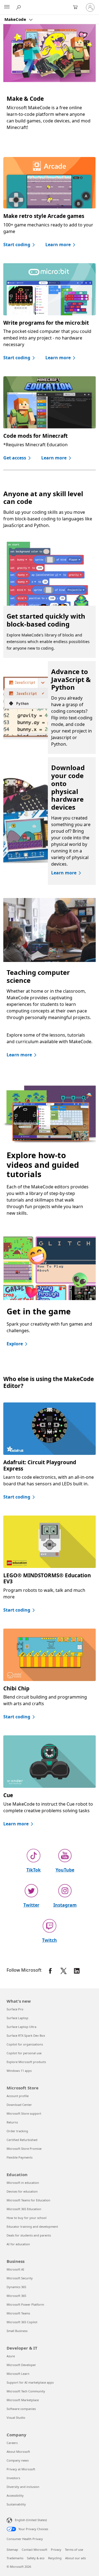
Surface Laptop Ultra (21, 2027)
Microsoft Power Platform (25, 2304)
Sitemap (12, 2550)
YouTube (65, 1870)
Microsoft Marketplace (23, 2400)
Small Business (17, 2331)
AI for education (18, 2244)
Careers (12, 2443)
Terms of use (74, 2550)
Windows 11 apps (19, 2071)
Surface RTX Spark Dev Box (26, 2035)
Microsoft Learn (18, 2374)
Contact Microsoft (35, 2550)
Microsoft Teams (18, 2313)
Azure (11, 2356)
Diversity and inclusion (23, 2487)
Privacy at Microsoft (21, 2469)
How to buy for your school (27, 2218)
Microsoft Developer (21, 2365)
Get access (15, 458)
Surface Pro (15, 2009)
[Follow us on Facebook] (50, 1971)
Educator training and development (32, 2226)
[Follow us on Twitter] (64, 1971)
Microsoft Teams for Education (28, 2200)
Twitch (50, 1940)
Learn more (58, 245)
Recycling (55, 2558)
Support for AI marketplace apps (30, 2382)
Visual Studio (16, 2418)
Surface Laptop (17, 2018)
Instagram (65, 1905)
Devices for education (22, 2191)
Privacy (56, 2550)
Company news (18, 2460)
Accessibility (15, 2495)
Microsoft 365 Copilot (22, 2322)
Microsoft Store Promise (24, 2149)
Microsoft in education (23, 2183)
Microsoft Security (20, 2278)
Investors (13, 2478)
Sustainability (16, 2504)
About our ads (75, 2558)
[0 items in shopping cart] (77, 7)
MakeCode (16, 19)
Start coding (17, 245)
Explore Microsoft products (26, 2062)
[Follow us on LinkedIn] (77, 1971)
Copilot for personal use (24, 2053)
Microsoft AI (15, 2269)
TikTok (34, 1870)
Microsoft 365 (16, 2296)
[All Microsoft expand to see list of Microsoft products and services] (7, 7)
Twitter (31, 1905)
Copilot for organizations (25, 2044)
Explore (15, 1344)
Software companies (21, 2409)
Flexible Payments (20, 2157)
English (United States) (31, 2520)
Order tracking (17, 2131)
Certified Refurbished (22, 2140)
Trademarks (15, 2558)
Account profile (18, 2096)
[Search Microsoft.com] (19, 7)
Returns (12, 2122)
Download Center (19, 2105)
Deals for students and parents (29, 2235)
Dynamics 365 (16, 2287)
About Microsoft (18, 2452)
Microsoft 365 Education (24, 2209)
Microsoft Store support (24, 2113)
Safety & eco (36, 2558)
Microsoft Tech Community (26, 2391)
